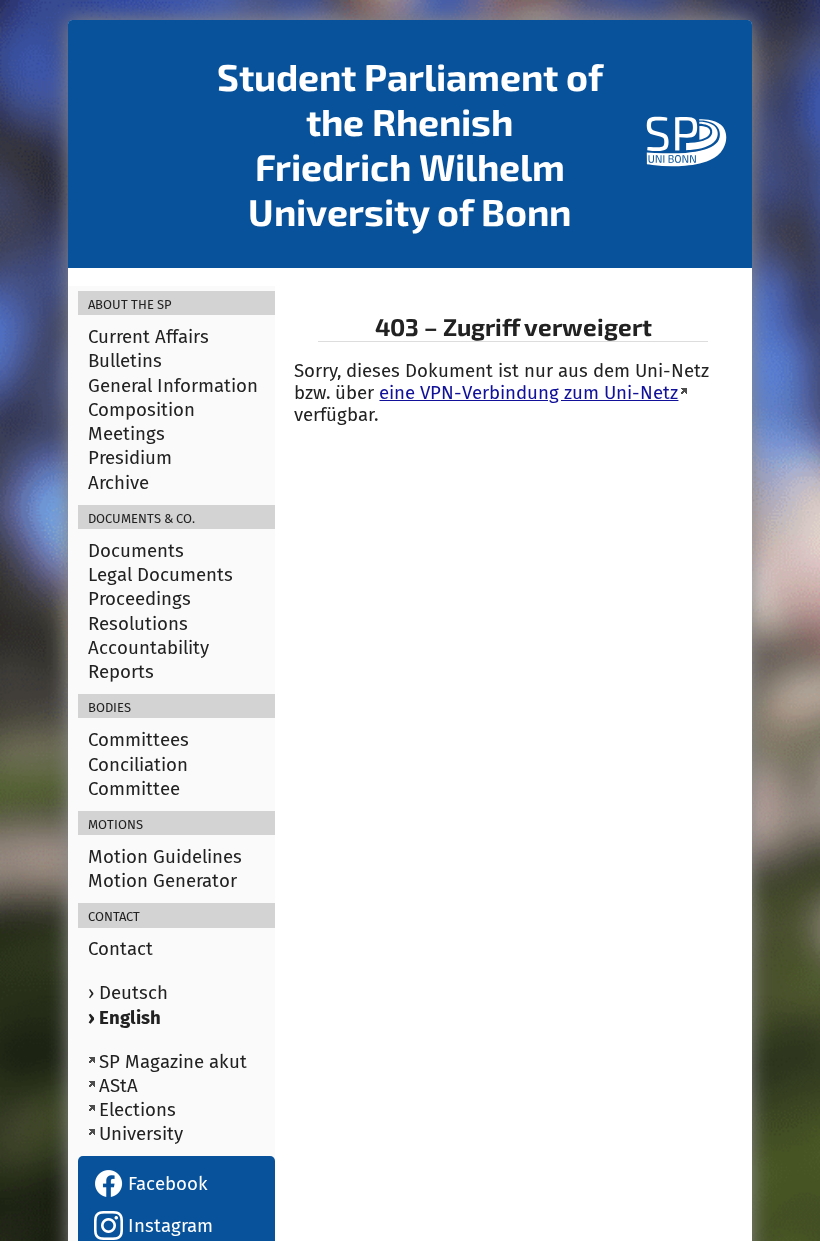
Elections (137, 1110)
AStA (118, 1086)
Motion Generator (162, 881)
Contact (120, 949)
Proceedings (139, 599)
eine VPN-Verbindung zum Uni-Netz (528, 393)
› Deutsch (128, 993)
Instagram (168, 1226)
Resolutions (138, 624)
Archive (118, 483)
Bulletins (125, 361)
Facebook (165, 1184)
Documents (136, 551)
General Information (173, 386)
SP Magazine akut (173, 1062)
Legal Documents (160, 575)
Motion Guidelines (165, 857)
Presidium (130, 458)
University (141, 1134)
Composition (141, 410)
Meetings (126, 434)
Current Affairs (148, 337)
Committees (138, 740)
